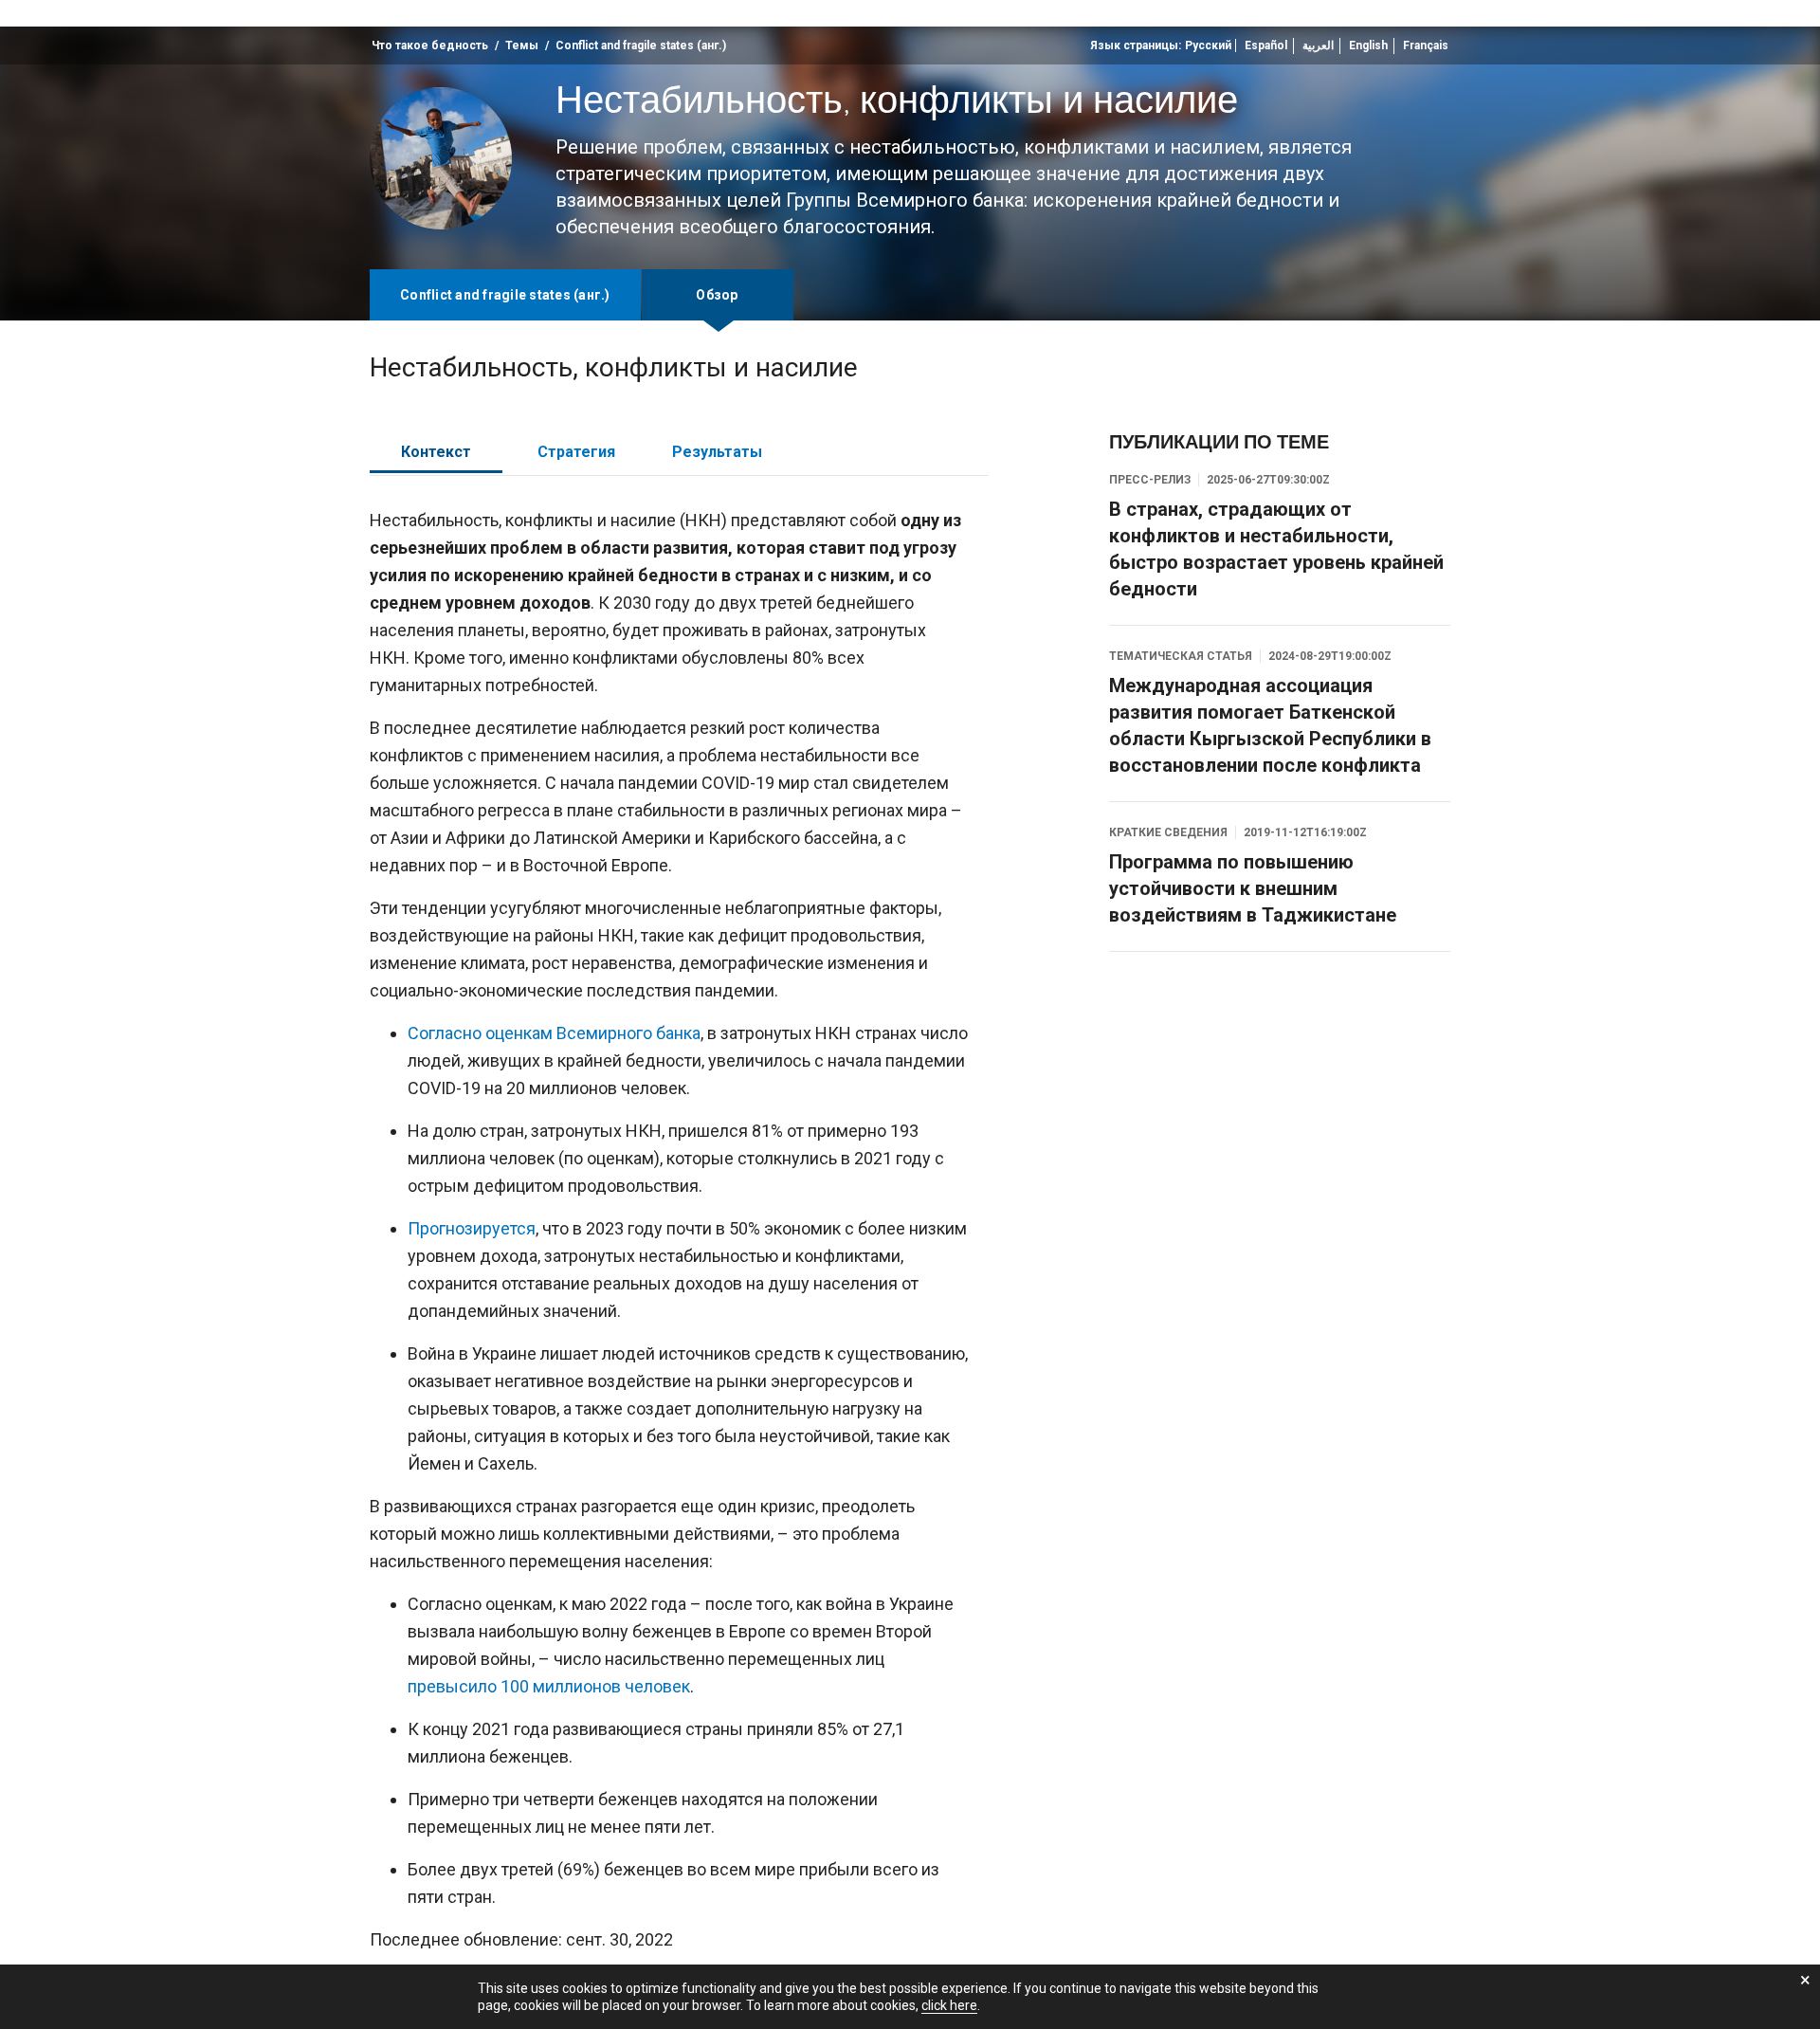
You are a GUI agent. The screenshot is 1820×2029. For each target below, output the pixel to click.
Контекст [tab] (436, 452)
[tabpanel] (679, 1237)
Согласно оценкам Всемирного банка (554, 1033)
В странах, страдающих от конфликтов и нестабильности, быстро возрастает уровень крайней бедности (1276, 549)
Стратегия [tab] (576, 452)
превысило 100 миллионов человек (549, 1686)
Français (1426, 46)
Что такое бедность (430, 46)
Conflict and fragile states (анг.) (641, 46)
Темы (522, 46)
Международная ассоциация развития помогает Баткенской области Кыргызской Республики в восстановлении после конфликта (1270, 725)
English (1368, 46)
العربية (1318, 46)
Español (1266, 46)
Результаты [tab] (717, 452)
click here (949, 2005)
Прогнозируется (472, 1228)
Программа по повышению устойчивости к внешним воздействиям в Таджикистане (1253, 888)
